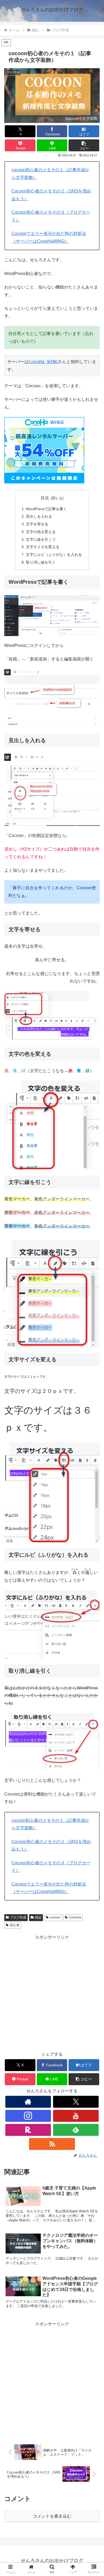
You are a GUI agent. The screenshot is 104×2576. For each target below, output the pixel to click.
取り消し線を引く (41, 562)
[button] (84, 145)
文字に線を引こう (41, 539)
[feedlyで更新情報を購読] (76, 2130)
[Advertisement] (52, 1993)
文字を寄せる (37, 524)
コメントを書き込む (52, 2516)
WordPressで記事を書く (46, 509)
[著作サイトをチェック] (28, 2102)
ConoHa (75, 1917)
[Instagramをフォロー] (28, 2116)
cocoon (55, 1917)
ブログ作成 (18, 1917)
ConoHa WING (43, 362)
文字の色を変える (41, 532)
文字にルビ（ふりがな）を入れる (54, 555)
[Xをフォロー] (76, 2102)
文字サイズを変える (43, 547)
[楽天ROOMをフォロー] (28, 2130)
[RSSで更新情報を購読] (52, 2144)
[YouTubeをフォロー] (76, 2116)
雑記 (38, 1917)
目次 (45, 498)
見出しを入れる (39, 516)
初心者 (15, 1925)
